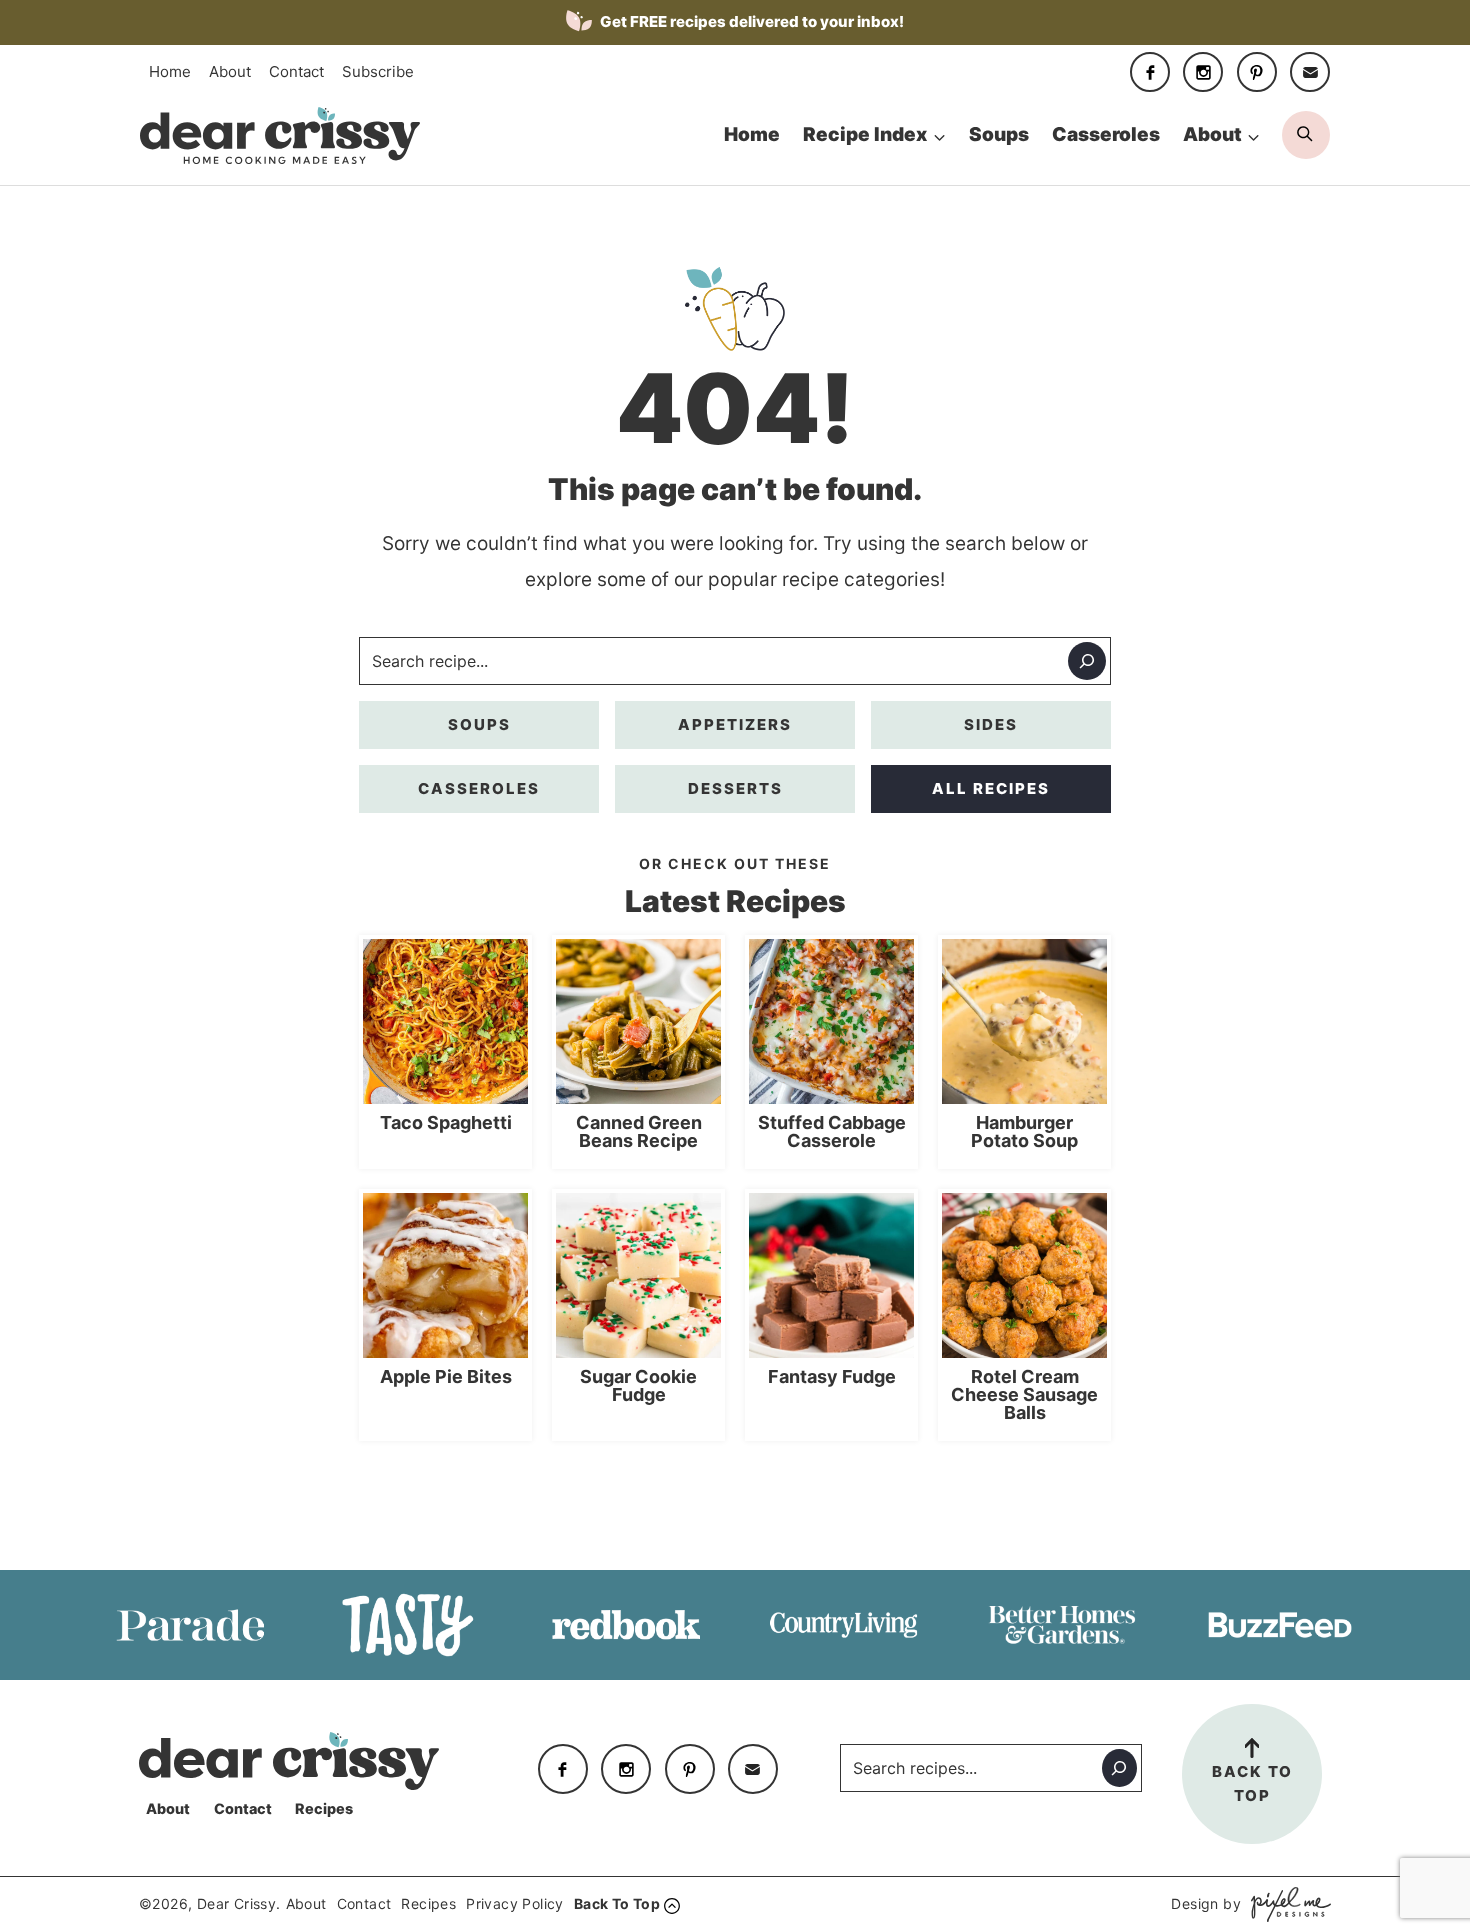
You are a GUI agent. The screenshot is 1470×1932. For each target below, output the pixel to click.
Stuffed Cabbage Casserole (832, 1132)
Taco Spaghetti (446, 1123)
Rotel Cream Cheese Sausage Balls (1024, 1395)
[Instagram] (1203, 72)
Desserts (735, 788)
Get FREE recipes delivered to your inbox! (750, 21)
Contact (296, 71)
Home (170, 71)
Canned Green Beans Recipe (639, 1132)
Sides (991, 724)
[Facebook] (1150, 72)
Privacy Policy (515, 1903)
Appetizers (735, 724)
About (230, 71)
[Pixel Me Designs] (1286, 1904)
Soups (999, 134)
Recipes (324, 1808)
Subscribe (378, 71)
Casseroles (1106, 134)
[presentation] (445, 1021)
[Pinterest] (1257, 72)
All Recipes (991, 788)
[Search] (1087, 661)
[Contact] (1310, 72)
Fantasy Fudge (832, 1377)
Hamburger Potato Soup (1024, 1132)
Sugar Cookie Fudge (638, 1386)
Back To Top (1252, 1783)
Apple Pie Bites (446, 1377)
